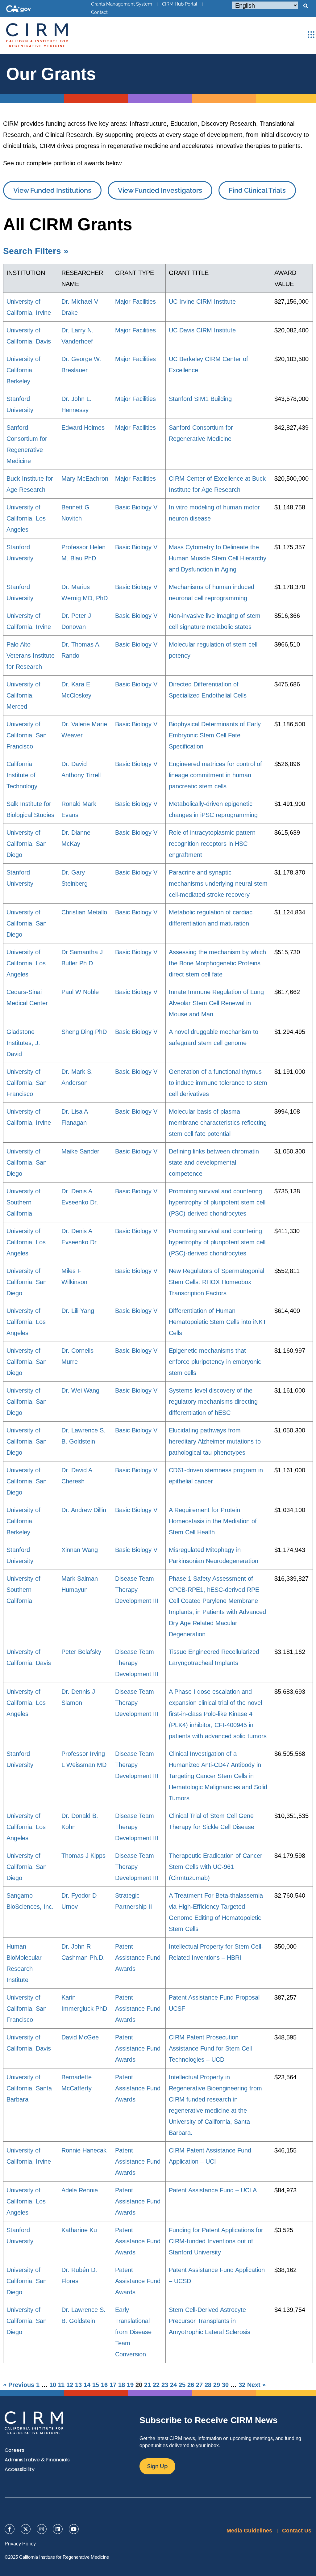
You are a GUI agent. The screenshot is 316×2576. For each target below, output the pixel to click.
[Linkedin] (58, 2529)
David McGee (80, 2037)
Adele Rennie (80, 2190)
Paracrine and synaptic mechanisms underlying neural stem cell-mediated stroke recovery (218, 883)
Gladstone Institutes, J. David (23, 1043)
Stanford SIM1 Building (200, 399)
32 (242, 2385)
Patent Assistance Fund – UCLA (213, 2190)
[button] (306, 6)
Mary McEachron (85, 479)
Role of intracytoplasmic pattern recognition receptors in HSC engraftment (212, 844)
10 (53, 2385)
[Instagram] (42, 2529)
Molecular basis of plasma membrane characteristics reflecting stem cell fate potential (218, 1123)
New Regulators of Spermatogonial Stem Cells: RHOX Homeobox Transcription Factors (216, 1282)
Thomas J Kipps (83, 1856)
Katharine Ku (79, 2230)
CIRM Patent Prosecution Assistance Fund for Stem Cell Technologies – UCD (210, 2048)
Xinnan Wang (80, 1550)
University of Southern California (23, 1202)
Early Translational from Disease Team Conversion (133, 2332)
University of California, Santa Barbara (29, 2088)
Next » (256, 2385)
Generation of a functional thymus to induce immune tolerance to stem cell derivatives (218, 1083)
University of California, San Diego (27, 844)
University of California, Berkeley (23, 370)
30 (225, 2385)
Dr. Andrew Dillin (84, 1510)
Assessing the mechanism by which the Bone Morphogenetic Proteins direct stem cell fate (217, 963)
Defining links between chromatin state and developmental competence (214, 1162)
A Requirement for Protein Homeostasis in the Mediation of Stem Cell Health (213, 1521)
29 (217, 2385)
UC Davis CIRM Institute (202, 330)
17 (113, 2385)
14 (87, 2385)
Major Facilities (135, 301)
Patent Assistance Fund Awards (138, 1958)
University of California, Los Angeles (26, 518)
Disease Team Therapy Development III (137, 1590)
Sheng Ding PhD (84, 1032)
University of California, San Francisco (27, 735)
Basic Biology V (136, 507)
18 (122, 2385)
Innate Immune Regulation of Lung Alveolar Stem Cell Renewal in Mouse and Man (216, 1003)
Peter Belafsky (81, 1652)
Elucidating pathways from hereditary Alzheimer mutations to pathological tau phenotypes (215, 1441)
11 (61, 2385)
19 (130, 2385)
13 (78, 2385)
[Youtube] (74, 2529)
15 (96, 2385)
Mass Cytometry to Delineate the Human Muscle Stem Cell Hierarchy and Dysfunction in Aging (218, 558)
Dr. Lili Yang (78, 1311)
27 (199, 2385)
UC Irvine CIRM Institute (202, 301)
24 (173, 2385)
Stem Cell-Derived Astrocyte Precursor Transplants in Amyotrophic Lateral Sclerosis (210, 2321)
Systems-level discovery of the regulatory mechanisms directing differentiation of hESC (213, 1402)
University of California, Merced (23, 695)
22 (156, 2385)
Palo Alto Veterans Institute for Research (31, 656)
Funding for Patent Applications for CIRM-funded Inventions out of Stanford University (216, 2241)
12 (70, 2385)
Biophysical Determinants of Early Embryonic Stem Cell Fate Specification (215, 735)
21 (148, 2385)
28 (208, 2385)
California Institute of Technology (22, 775)
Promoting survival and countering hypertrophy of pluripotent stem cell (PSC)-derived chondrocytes (217, 1202)
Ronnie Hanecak (84, 2150)
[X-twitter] (26, 2529)
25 (182, 2385)
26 (191, 2385)
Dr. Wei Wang (80, 1390)
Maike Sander (80, 1151)
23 (165, 2385)
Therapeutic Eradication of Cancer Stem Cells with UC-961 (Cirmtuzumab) (216, 1867)
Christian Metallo (84, 912)
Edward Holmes (83, 428)
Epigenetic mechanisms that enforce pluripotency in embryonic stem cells (215, 1362)
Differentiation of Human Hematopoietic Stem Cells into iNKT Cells (218, 1322)
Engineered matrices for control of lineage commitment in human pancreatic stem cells (215, 775)
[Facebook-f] (10, 2529)
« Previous (19, 2385)
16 (104, 2385)
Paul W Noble (80, 992)
